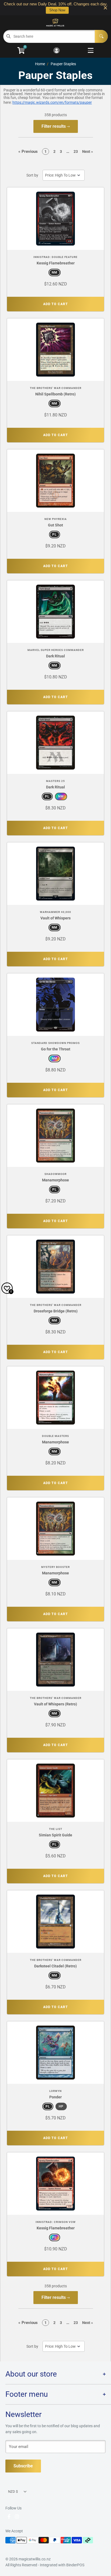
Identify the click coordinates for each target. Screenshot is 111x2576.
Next (88, 151)
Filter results (54, 126)
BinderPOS (75, 2565)
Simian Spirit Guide (55, 1835)
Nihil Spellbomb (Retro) (55, 394)
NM (55, 273)
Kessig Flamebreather (56, 263)
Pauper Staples (63, 64)
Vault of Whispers (55, 918)
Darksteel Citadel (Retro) (55, 1966)
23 (76, 151)
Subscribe (23, 2466)
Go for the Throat (56, 1049)
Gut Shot (55, 525)
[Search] (101, 36)
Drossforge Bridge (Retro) (56, 1311)
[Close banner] (105, 8)
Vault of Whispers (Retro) (55, 1704)
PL (55, 534)
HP (61, 2106)
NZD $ (13, 2491)
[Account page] (56, 51)
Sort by (32, 175)
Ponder (55, 2097)
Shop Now (57, 10)
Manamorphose (55, 1180)
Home (40, 64)
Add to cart (55, 304)
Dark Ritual (55, 656)
